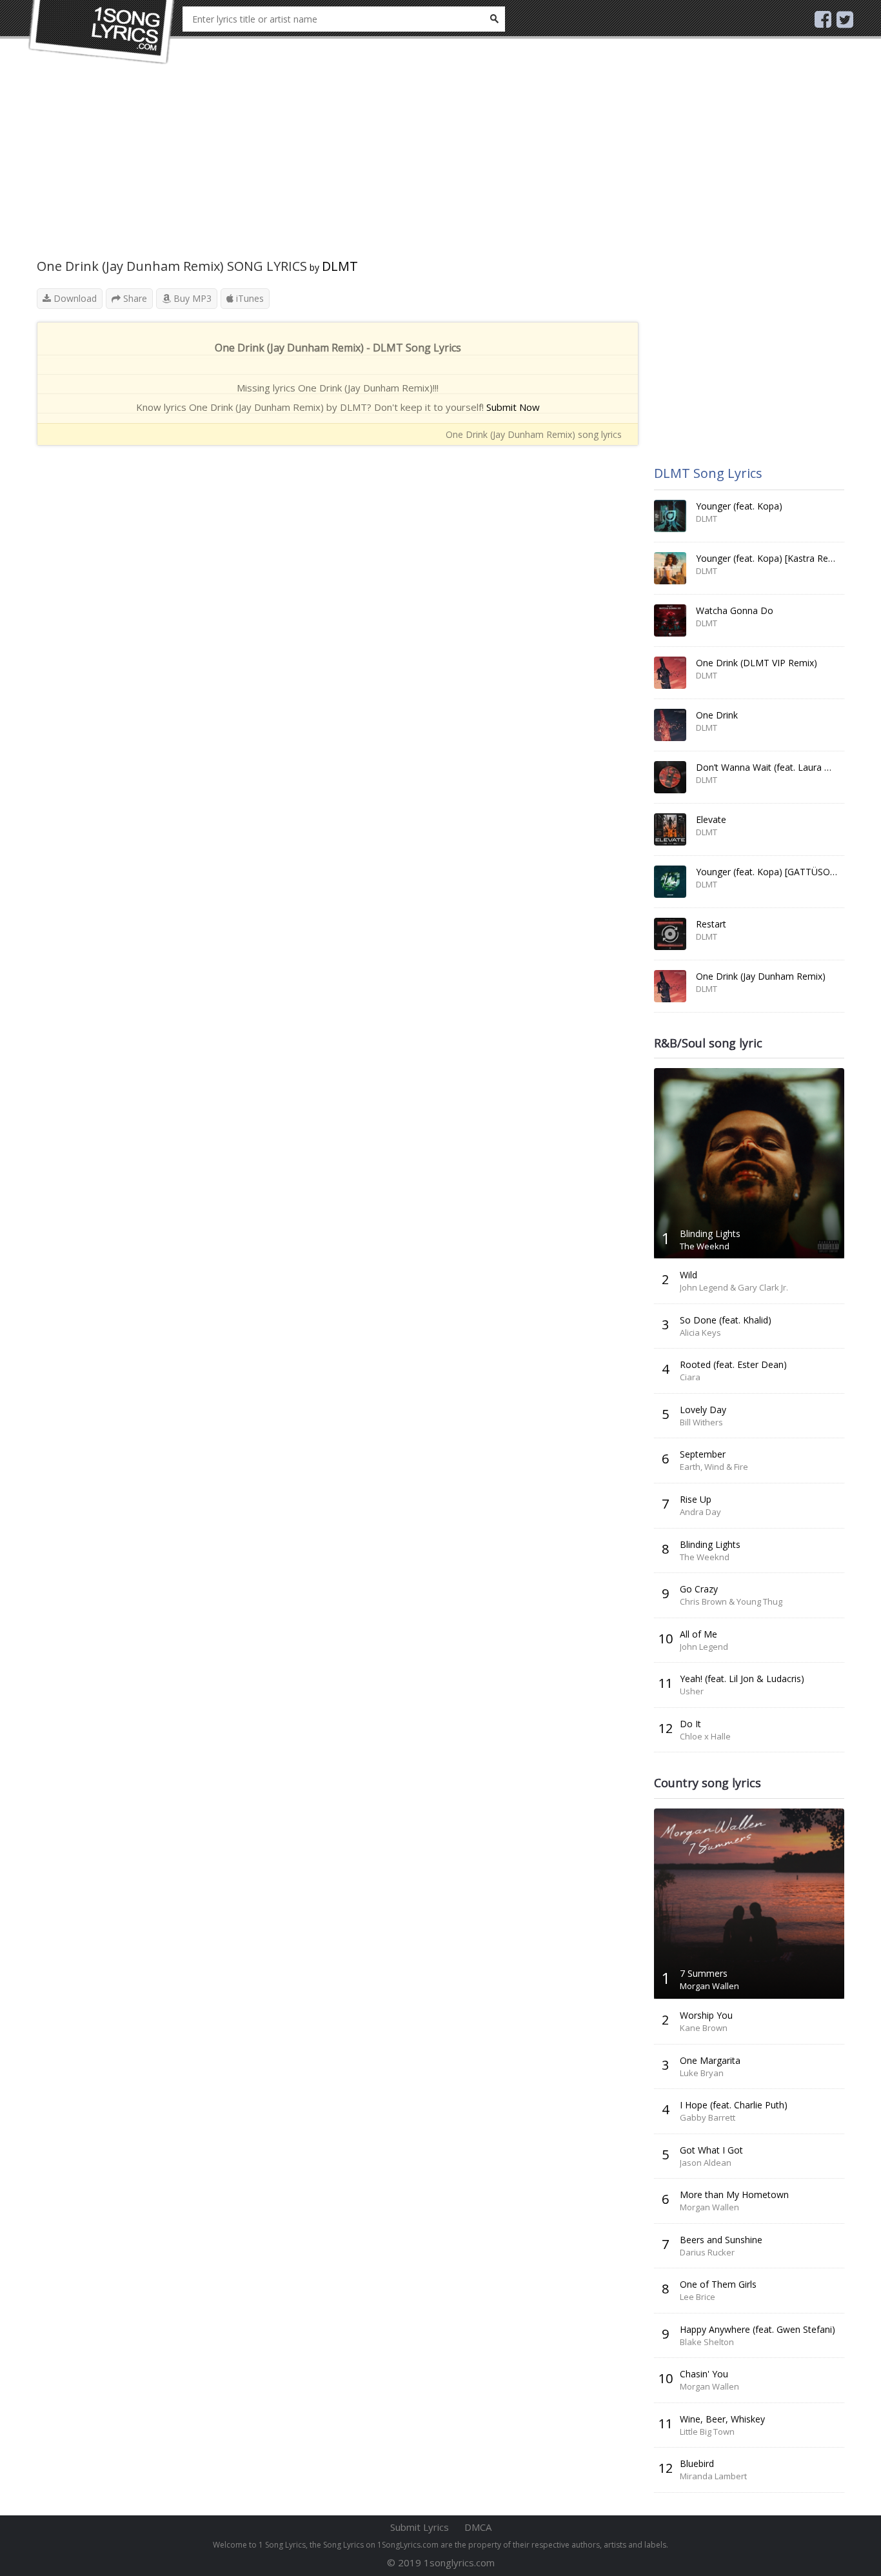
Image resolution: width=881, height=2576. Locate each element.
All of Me (698, 1634)
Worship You (706, 2015)
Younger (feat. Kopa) (739, 506)
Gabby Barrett (708, 2117)
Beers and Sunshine (721, 2240)
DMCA (478, 2527)
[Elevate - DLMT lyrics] (670, 829)
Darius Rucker (707, 2252)
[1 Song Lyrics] (102, 32)
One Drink (717, 715)
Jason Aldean (706, 2163)
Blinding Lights (710, 1234)
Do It (690, 1724)
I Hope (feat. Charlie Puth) (734, 2105)
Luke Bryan (702, 2073)
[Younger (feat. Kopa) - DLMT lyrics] (670, 516)
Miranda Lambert (713, 2476)
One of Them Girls (718, 2284)
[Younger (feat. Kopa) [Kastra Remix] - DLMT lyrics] (670, 568)
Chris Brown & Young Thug (731, 1601)
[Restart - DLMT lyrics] (670, 934)
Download (74, 298)
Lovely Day (703, 1410)
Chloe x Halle (705, 1736)
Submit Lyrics (420, 2527)
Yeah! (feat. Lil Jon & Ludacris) (742, 1679)
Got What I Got (711, 2150)
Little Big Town (707, 2432)
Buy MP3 (191, 298)
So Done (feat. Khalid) (726, 1320)
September (703, 1454)
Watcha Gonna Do (735, 610)
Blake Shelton (707, 2342)
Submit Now (513, 407)
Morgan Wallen (709, 1986)
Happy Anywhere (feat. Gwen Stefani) (757, 2329)
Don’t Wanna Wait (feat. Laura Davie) (774, 767)
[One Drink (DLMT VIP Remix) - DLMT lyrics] (670, 673)
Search (494, 19)
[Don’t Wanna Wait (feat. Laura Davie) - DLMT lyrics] (670, 777)
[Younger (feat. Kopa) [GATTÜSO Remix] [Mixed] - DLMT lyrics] (670, 882)
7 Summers (704, 1973)
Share (134, 298)
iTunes (249, 298)
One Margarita (710, 2060)
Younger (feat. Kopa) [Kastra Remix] (771, 558)
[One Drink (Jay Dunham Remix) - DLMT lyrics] (670, 986)
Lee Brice (698, 2297)
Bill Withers (701, 1422)
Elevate (711, 819)
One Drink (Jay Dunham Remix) (761, 976)
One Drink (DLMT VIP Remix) (757, 663)
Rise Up (696, 1499)
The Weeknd (705, 1246)
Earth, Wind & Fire (714, 1467)
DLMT (340, 266)
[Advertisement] (338, 168)
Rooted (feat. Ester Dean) (733, 1364)
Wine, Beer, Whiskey (722, 2419)
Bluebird (697, 2463)
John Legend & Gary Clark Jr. (734, 1287)
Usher (692, 1691)
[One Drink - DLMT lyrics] (670, 725)
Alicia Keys (700, 1333)
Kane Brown (704, 2028)
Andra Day (700, 1512)
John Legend (704, 1647)
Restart (711, 924)
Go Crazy (699, 1589)
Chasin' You (704, 2374)
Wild (688, 1275)
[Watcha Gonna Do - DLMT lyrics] (670, 620)
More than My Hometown (734, 2195)
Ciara (690, 1377)
